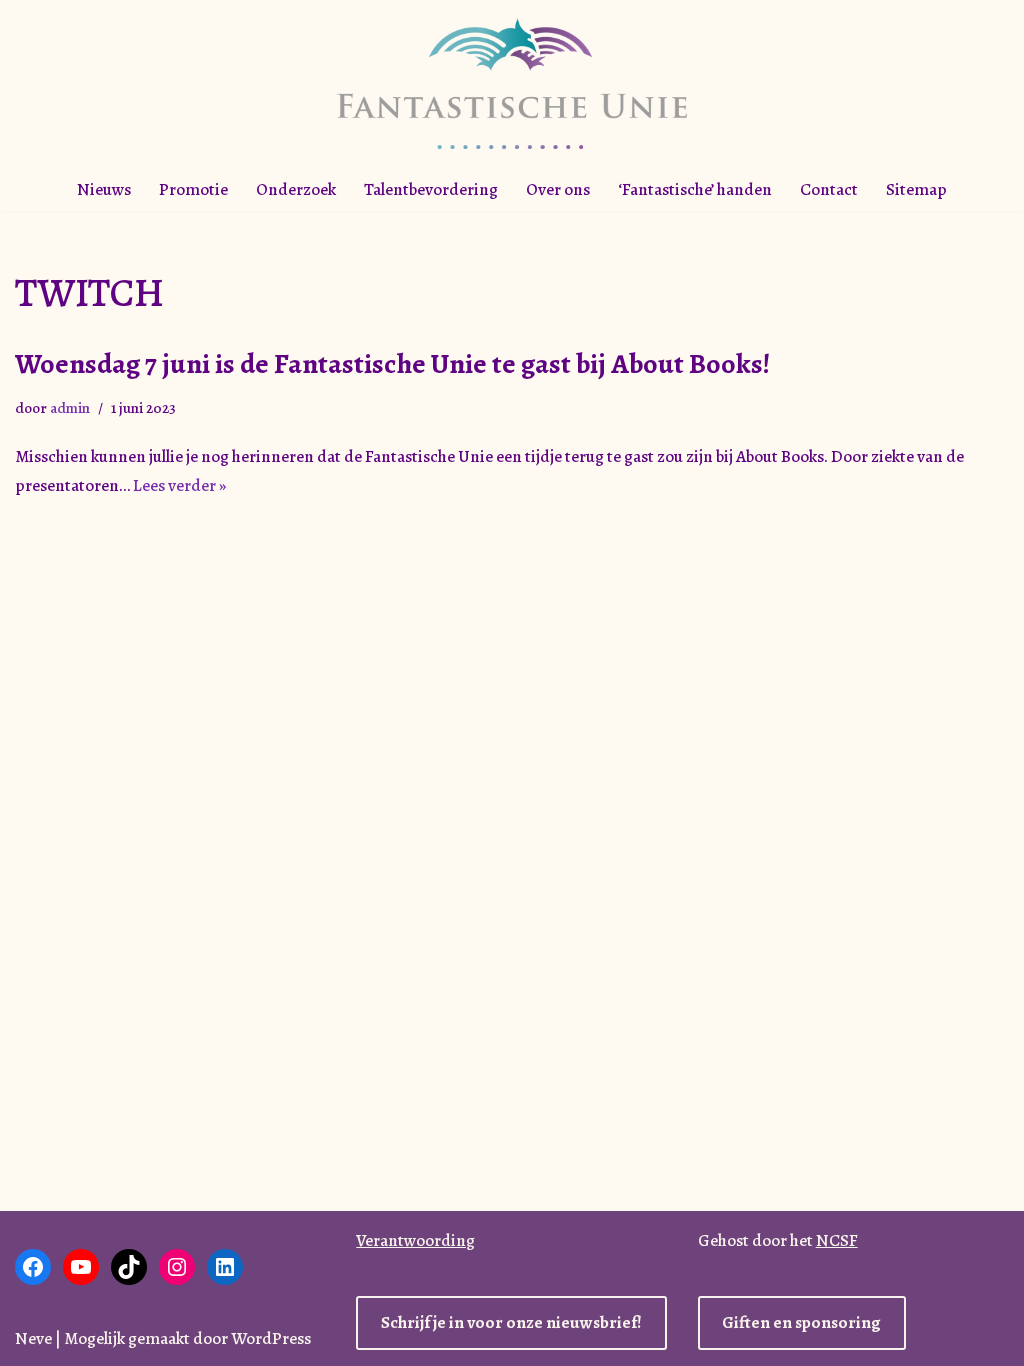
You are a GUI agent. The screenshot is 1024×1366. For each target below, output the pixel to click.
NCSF (837, 1240)
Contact (829, 189)
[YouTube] (81, 1267)
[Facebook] (33, 1267)
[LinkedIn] (225, 1267)
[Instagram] (177, 1267)
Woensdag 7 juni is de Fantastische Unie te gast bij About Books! (392, 364)
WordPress (271, 1338)
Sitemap (916, 189)
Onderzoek (296, 189)
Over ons (558, 189)
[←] (512, 83)
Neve (33, 1338)
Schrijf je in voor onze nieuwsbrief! (511, 1322)
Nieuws (104, 189)
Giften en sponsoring (801, 1322)
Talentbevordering (431, 189)
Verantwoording (415, 1240)
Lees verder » (179, 485)
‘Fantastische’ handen (695, 189)
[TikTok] (129, 1267)
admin (70, 407)
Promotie (193, 189)
